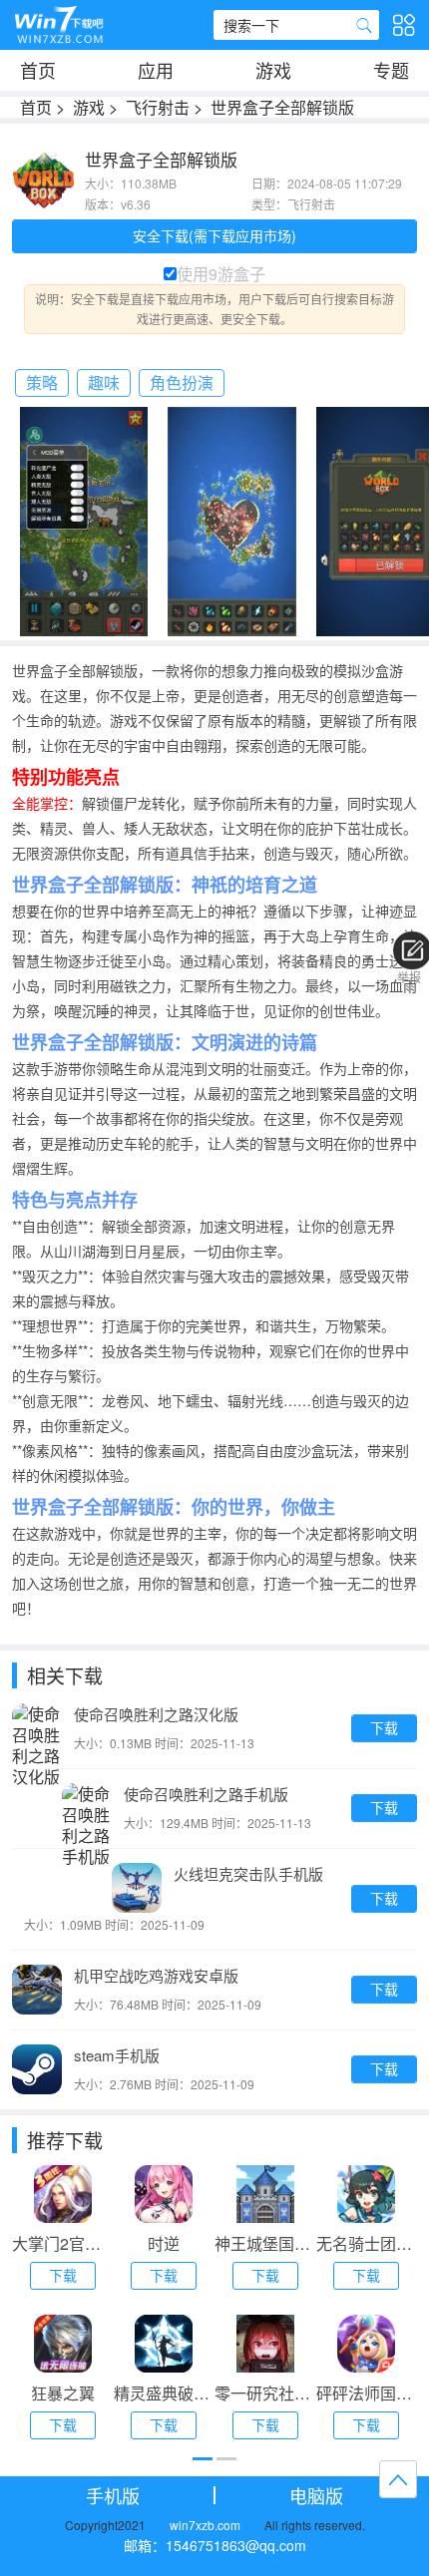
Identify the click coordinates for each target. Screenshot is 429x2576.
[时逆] (164, 2194)
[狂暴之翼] (63, 2344)
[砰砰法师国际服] (366, 2344)
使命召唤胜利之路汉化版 (156, 1714)
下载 (384, 1727)
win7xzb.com (205, 2525)
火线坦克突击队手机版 (248, 1873)
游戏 (273, 70)
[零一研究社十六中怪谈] (265, 2344)
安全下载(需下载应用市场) (214, 235)
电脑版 (316, 2495)
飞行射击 (158, 107)
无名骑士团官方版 (367, 2243)
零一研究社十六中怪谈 (265, 2393)
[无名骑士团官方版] (366, 2194)
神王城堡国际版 (265, 2243)
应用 (156, 70)
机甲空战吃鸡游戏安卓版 (156, 1975)
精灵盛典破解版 (165, 2393)
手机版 (113, 2495)
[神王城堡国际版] (265, 2194)
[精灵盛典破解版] (164, 2344)
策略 (42, 382)
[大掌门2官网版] (63, 2194)
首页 (38, 70)
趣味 (104, 382)
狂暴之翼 (63, 2393)
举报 (409, 977)
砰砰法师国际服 (367, 2393)
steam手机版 (117, 2055)
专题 (391, 70)
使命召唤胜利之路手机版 (206, 1794)
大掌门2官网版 (63, 2243)
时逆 (164, 2243)
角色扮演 (182, 382)
